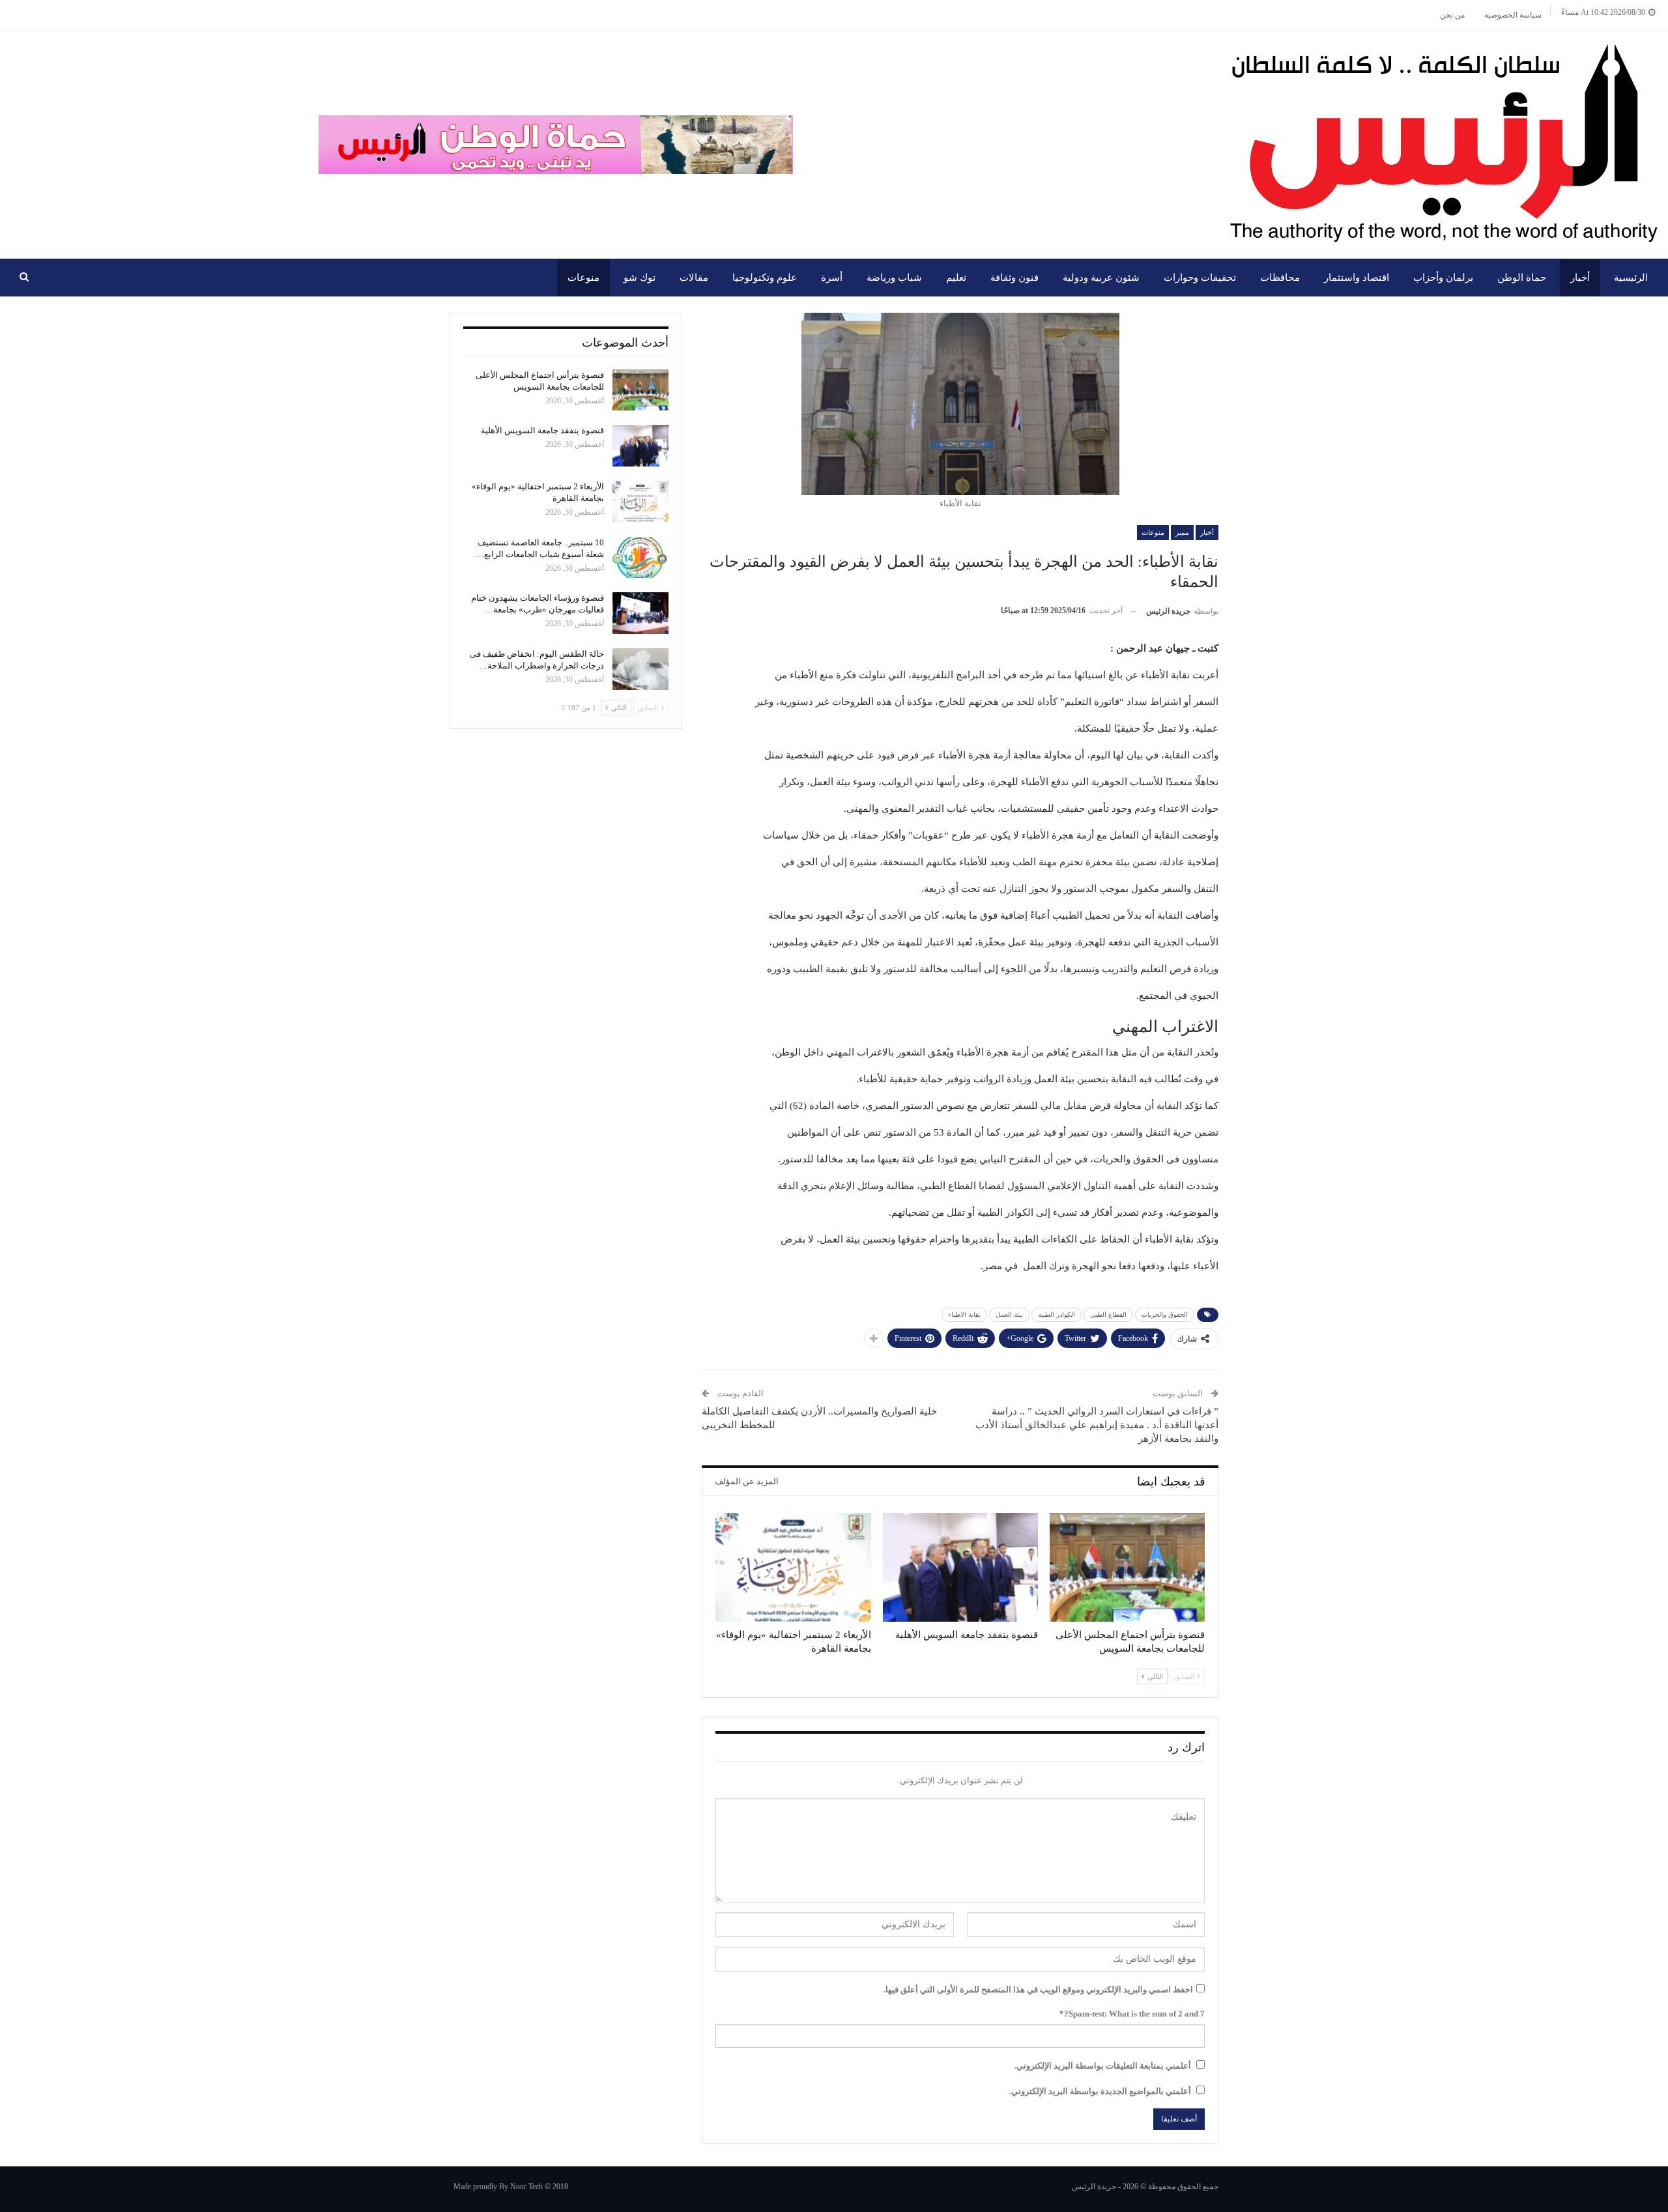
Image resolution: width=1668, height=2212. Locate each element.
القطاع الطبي (1108, 1314)
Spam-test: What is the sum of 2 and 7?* (1132, 2014)
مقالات (694, 278)
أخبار (1580, 278)
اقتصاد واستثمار (1357, 278)
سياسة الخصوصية (1513, 15)
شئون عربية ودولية (1101, 278)
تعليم (956, 278)
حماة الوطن (1522, 278)
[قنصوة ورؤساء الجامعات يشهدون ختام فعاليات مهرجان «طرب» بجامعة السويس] (640, 613)
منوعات (583, 278)
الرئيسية (1631, 278)
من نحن (1452, 15)
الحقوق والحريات (1165, 1314)
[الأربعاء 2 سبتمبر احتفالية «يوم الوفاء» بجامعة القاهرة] (793, 1567)
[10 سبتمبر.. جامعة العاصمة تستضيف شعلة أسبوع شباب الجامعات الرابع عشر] (640, 558)
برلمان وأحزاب (1443, 278)
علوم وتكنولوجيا (765, 278)
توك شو (640, 278)
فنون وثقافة (1014, 278)
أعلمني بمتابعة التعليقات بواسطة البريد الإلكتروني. (1103, 2066)
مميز (1182, 532)
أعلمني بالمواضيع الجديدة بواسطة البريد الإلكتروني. (1100, 2091)
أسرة (832, 278)
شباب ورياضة (894, 278)
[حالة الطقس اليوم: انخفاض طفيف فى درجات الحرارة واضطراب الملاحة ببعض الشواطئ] (640, 669)
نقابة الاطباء (964, 1314)
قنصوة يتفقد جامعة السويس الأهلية (542, 430)
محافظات (1280, 278)
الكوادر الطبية (1057, 1314)
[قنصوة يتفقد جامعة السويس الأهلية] (960, 1567)
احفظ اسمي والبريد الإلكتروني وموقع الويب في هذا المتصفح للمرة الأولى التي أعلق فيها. (1038, 1989)
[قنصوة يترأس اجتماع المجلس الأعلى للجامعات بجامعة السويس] (1127, 1567)
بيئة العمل (1009, 1314)
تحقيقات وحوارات (1200, 278)
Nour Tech (526, 2187)
